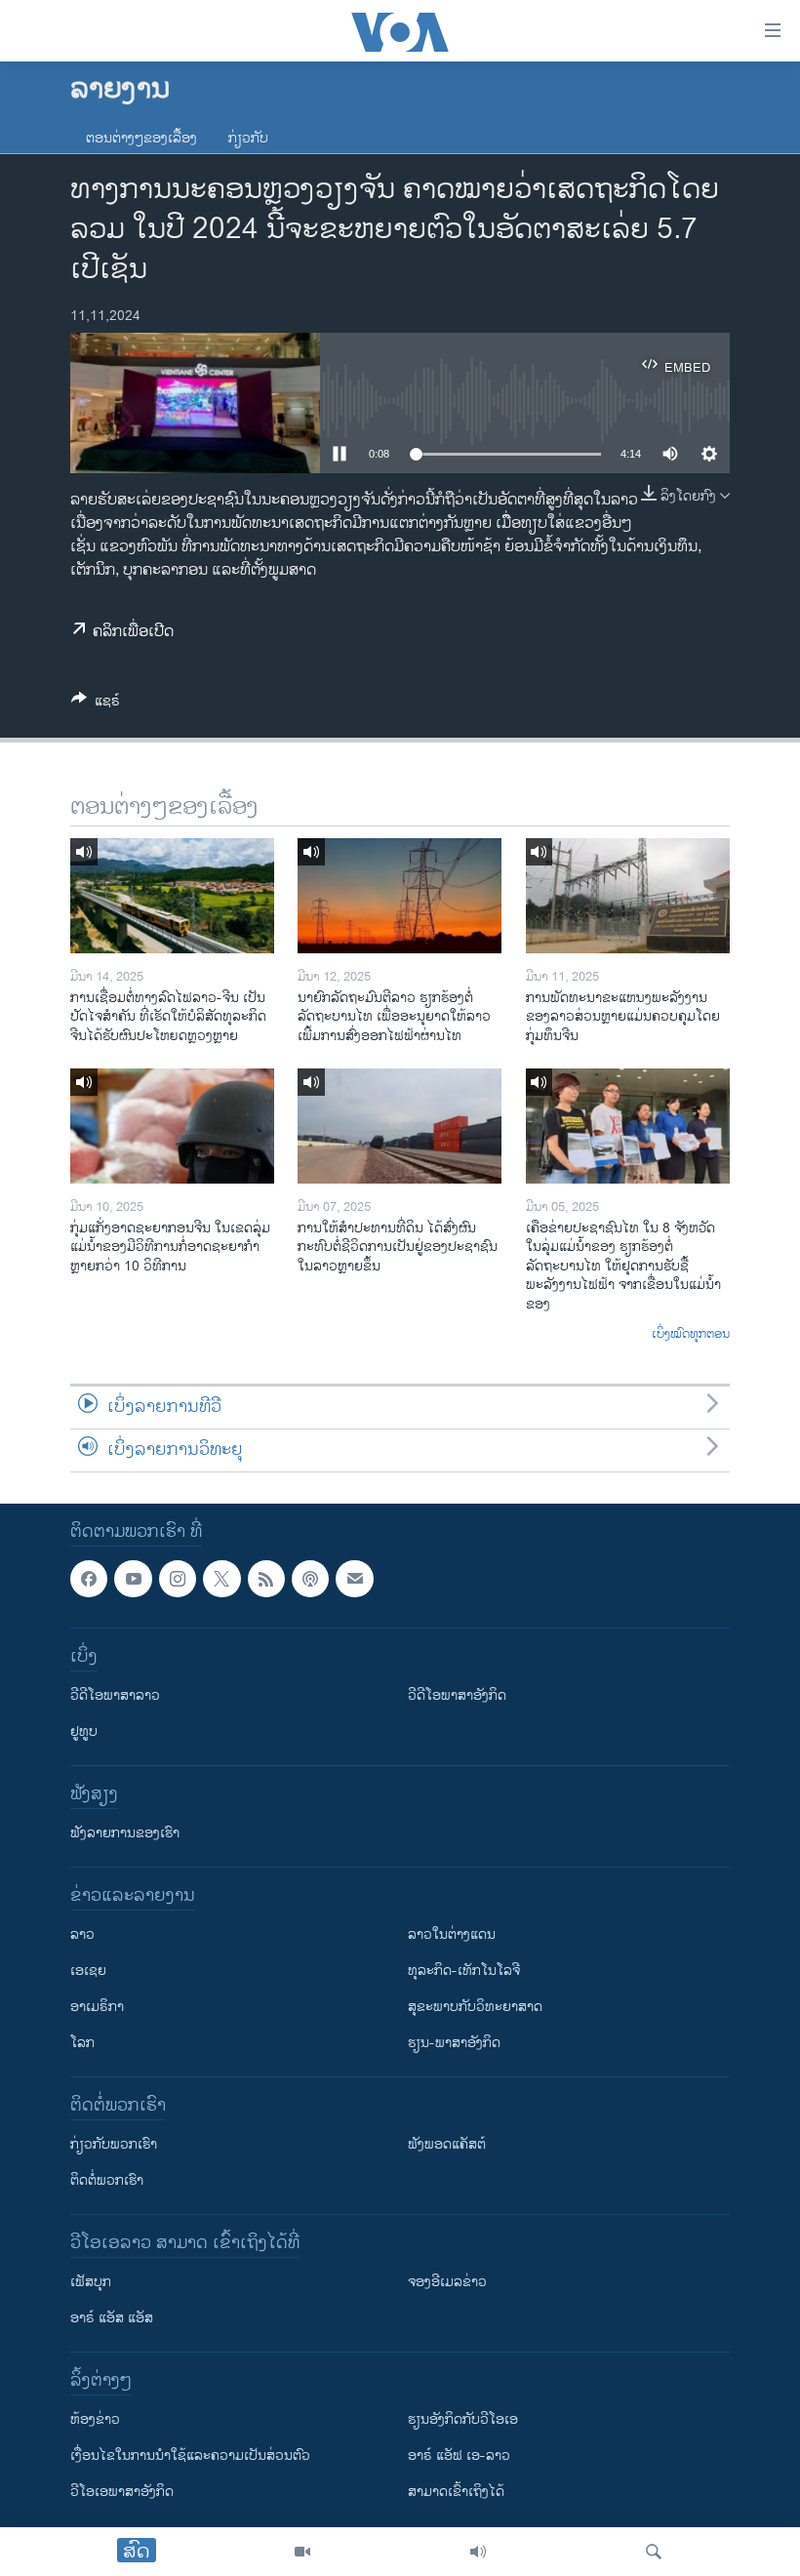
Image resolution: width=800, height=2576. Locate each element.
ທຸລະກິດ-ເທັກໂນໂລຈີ (464, 1971)
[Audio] (478, 2552)
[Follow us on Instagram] (178, 1579)
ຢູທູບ (84, 1731)
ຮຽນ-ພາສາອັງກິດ (454, 2043)
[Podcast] (310, 1579)
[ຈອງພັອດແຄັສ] (354, 1579)
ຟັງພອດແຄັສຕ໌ (447, 2144)
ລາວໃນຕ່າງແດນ (452, 1934)
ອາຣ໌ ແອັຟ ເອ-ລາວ (459, 2455)
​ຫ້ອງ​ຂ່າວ (95, 2419)
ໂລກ (82, 2043)
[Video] (302, 2552)
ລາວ (82, 1934)
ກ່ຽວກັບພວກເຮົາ (114, 2144)
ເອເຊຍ (88, 1971)
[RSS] (266, 1579)
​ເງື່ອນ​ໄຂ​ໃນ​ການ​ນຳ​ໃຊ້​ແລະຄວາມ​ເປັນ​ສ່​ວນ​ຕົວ (190, 2455)
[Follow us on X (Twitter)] (221, 1579)
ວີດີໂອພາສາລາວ (115, 1695)
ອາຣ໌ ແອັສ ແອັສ (112, 2318)
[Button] (96, 704)
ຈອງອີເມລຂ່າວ (447, 2282)
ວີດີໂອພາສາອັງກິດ (457, 1695)
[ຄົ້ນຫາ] (654, 2552)
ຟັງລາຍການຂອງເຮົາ (125, 1833)
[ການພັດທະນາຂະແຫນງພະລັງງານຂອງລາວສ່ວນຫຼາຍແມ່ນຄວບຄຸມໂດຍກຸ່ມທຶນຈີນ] (628, 896)
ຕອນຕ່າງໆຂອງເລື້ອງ (141, 138)
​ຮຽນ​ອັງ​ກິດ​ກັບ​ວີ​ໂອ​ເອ (463, 2419)
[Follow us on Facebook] (89, 1579)
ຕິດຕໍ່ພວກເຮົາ (107, 2180)
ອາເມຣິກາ (97, 2007)
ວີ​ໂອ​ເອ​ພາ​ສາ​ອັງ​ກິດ (122, 2492)
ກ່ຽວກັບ (248, 138)
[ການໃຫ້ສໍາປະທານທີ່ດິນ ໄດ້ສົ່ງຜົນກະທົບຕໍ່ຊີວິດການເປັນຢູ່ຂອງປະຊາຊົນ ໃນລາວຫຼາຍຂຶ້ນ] (400, 1126)
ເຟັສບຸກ (91, 2282)
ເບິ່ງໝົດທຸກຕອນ (691, 1335)
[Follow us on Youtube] (133, 1579)
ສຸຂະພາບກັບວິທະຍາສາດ (475, 2007)
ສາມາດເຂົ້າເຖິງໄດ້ (456, 2492)
